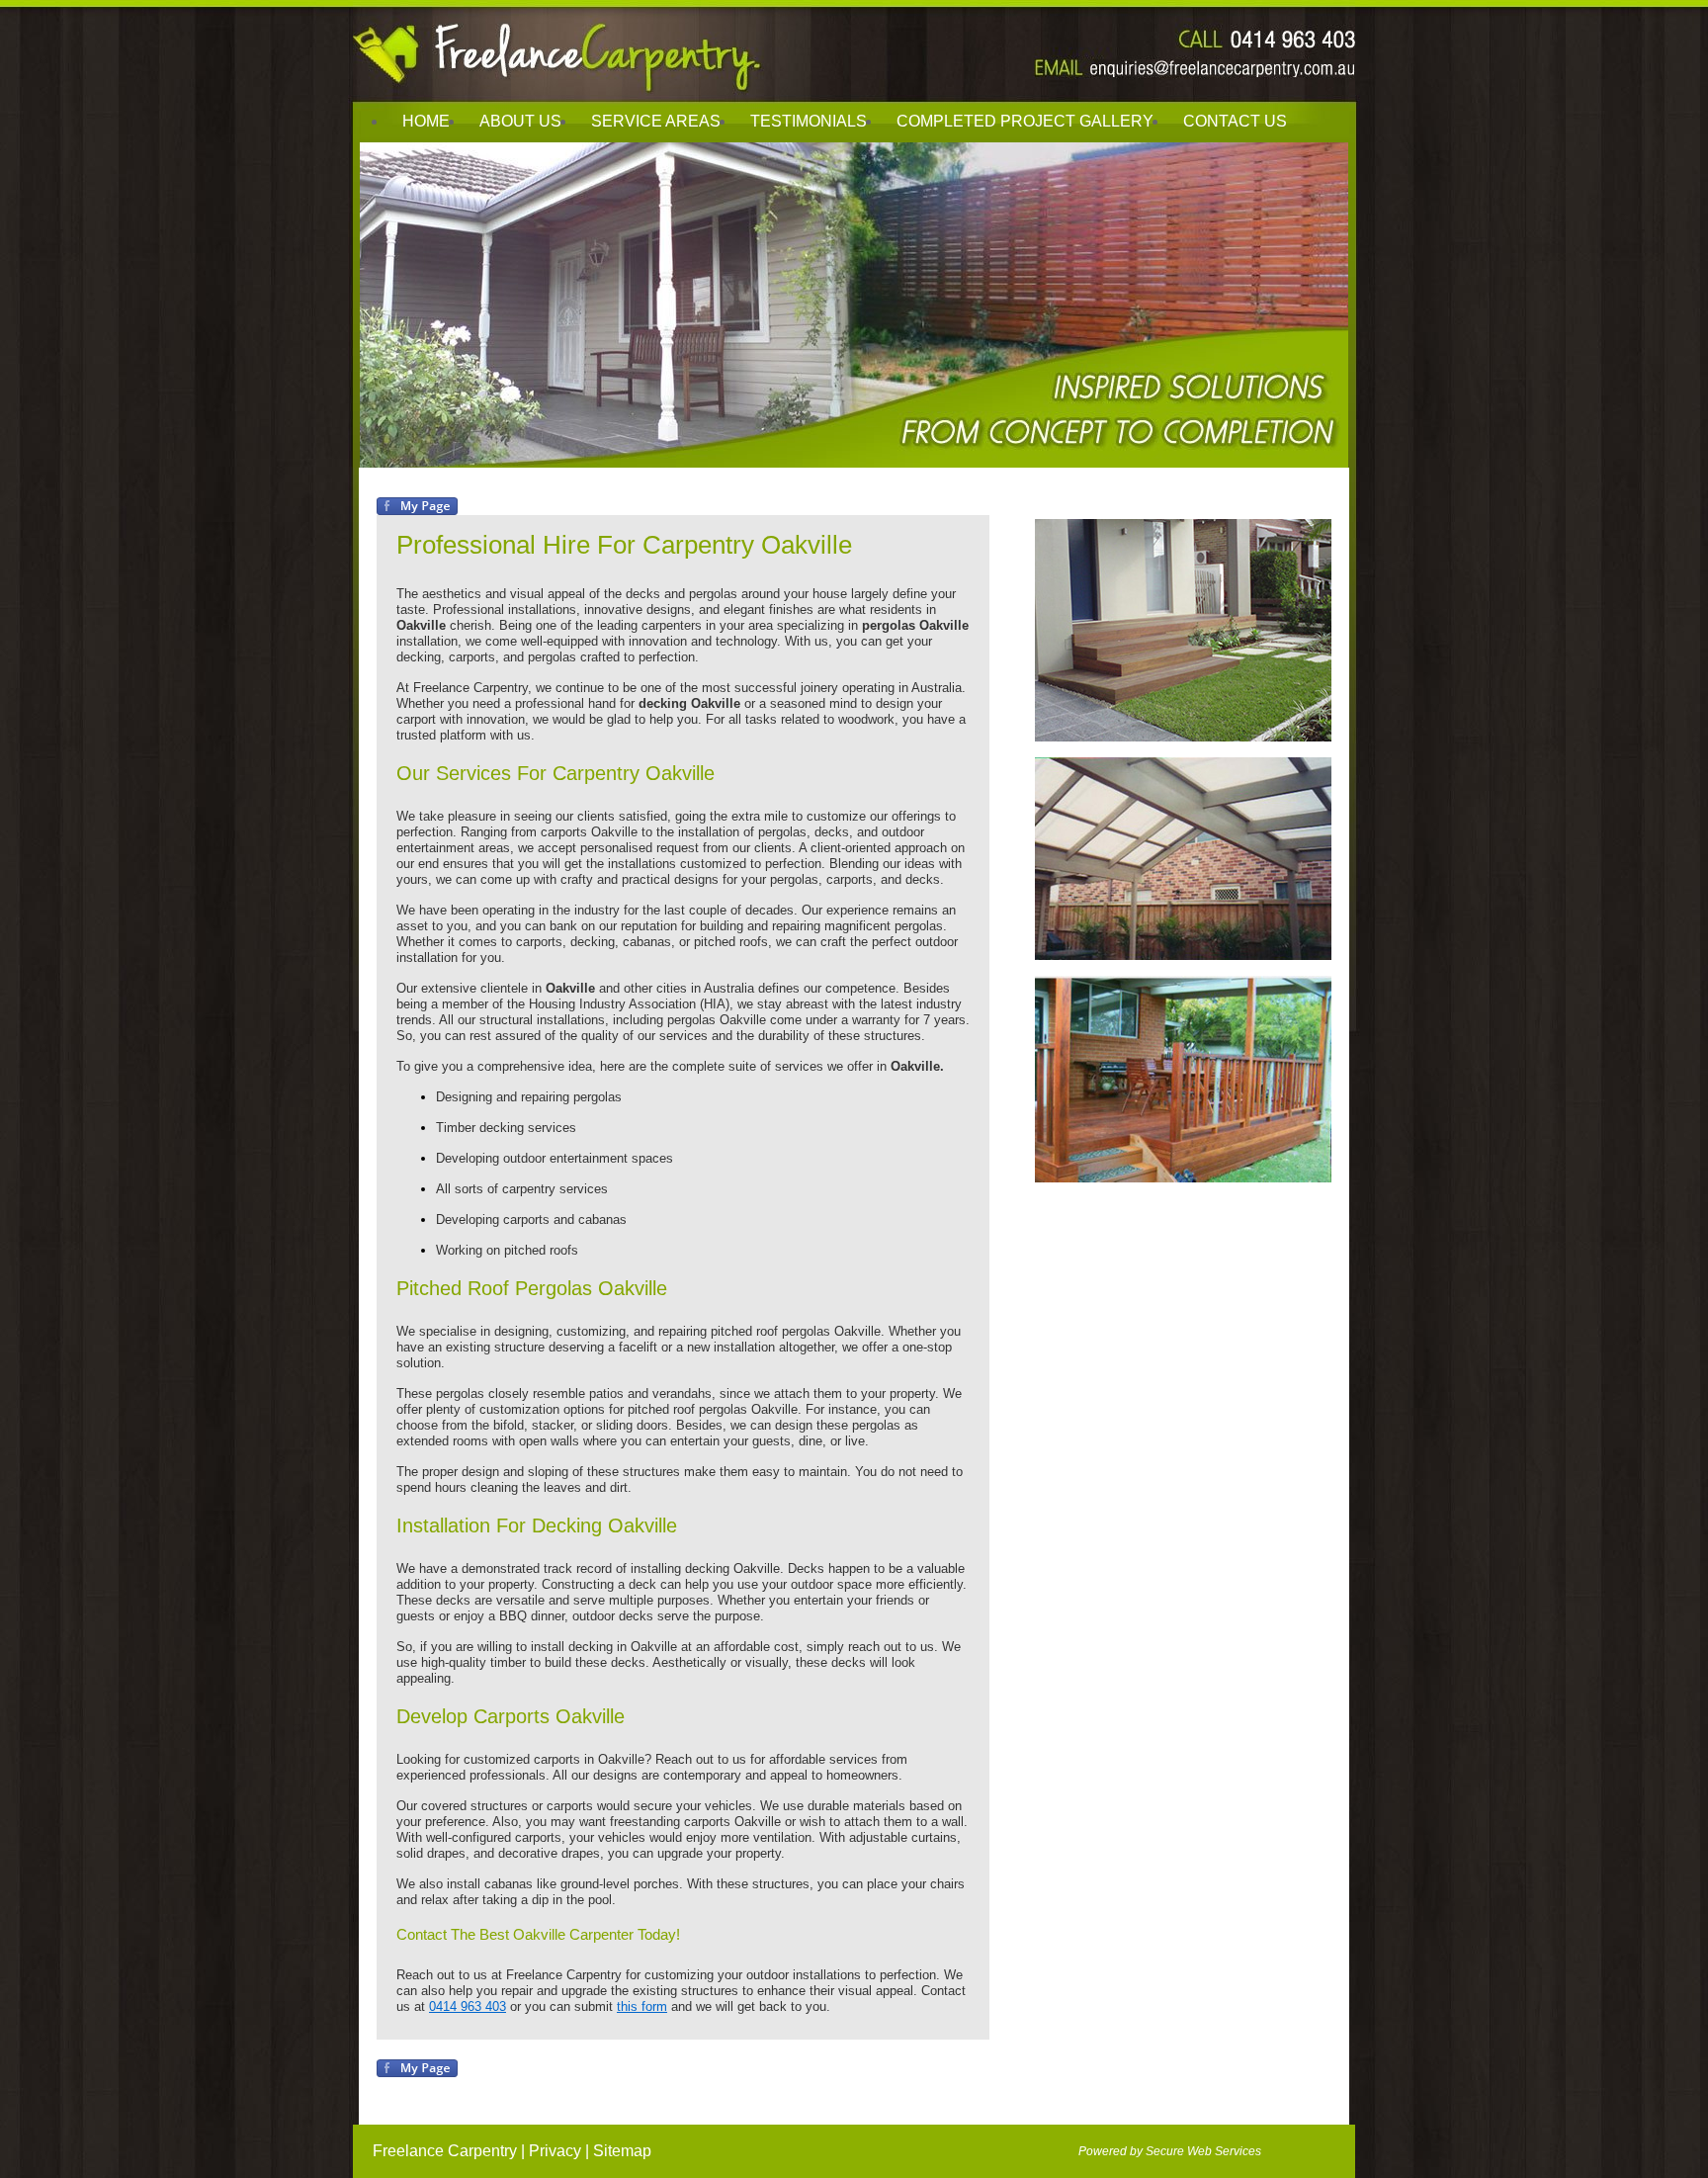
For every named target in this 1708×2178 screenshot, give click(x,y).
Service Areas (656, 121)
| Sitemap (618, 2151)
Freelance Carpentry (445, 2151)
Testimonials (809, 121)
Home (426, 121)
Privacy (555, 2151)
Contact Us (1235, 121)
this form (642, 2006)
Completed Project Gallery (1025, 121)
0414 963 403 (468, 2006)
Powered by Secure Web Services (1170, 2151)
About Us (520, 121)
